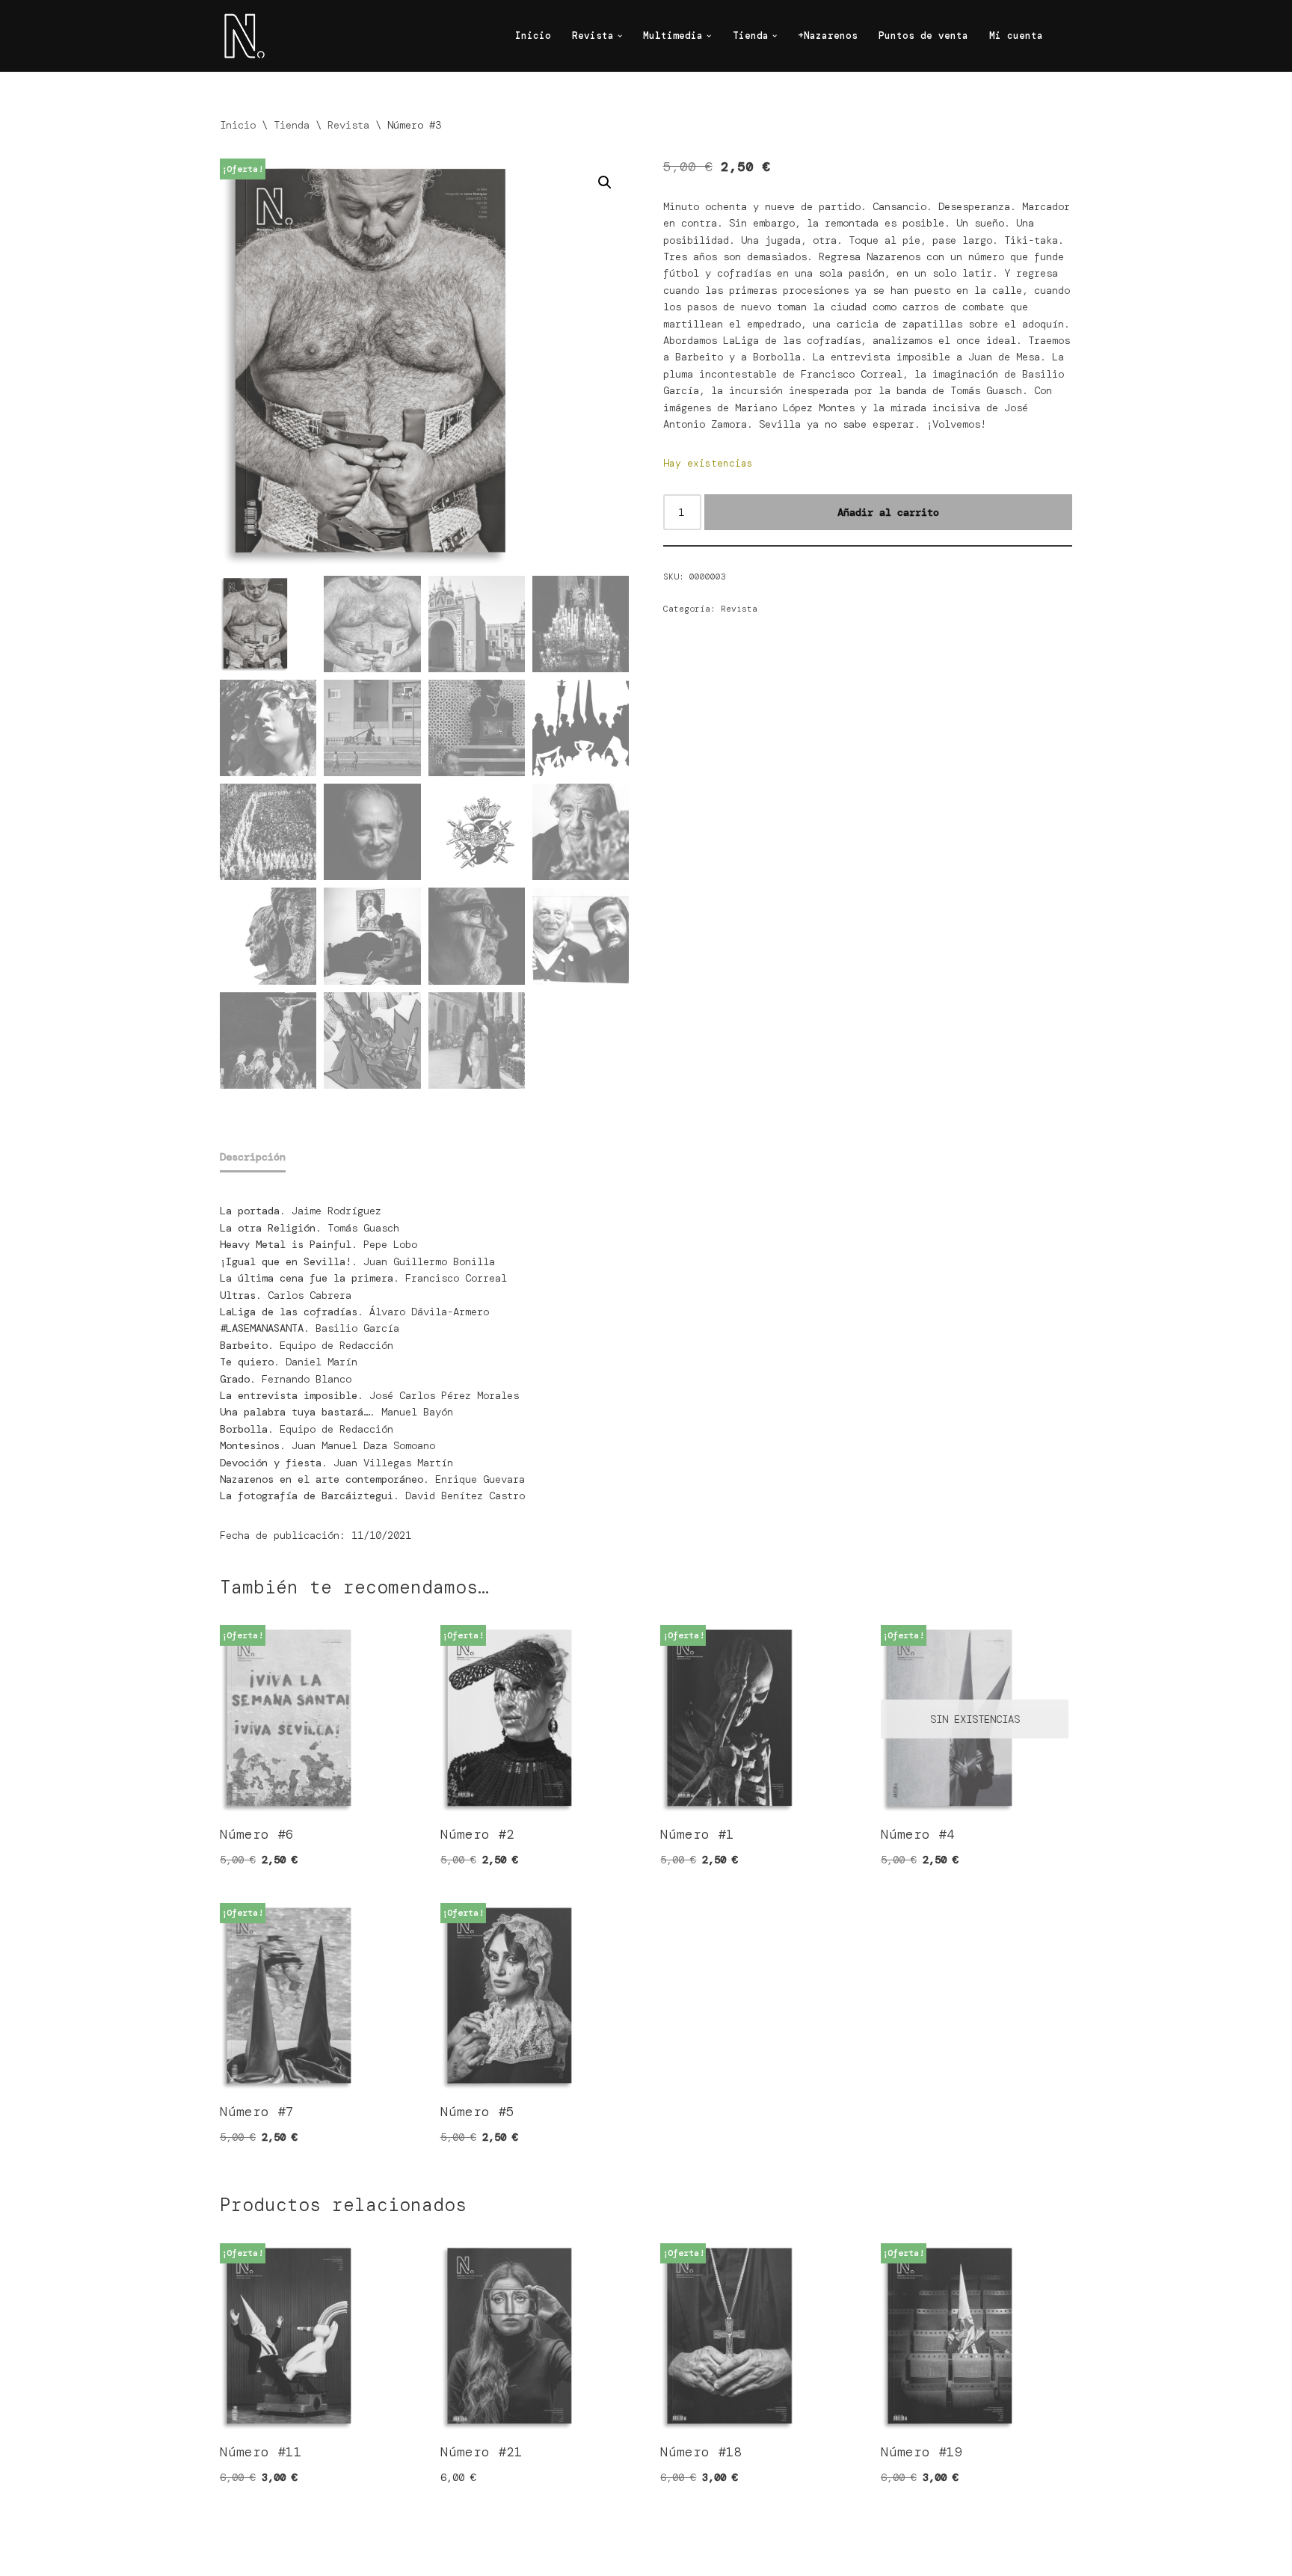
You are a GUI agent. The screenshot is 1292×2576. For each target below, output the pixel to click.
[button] (620, 36)
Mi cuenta (1016, 36)
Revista (348, 125)
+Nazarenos (828, 36)
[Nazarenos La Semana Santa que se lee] (242, 36)
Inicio (533, 36)
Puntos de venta (923, 36)
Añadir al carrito (888, 512)
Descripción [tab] (253, 1157)
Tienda (292, 125)
